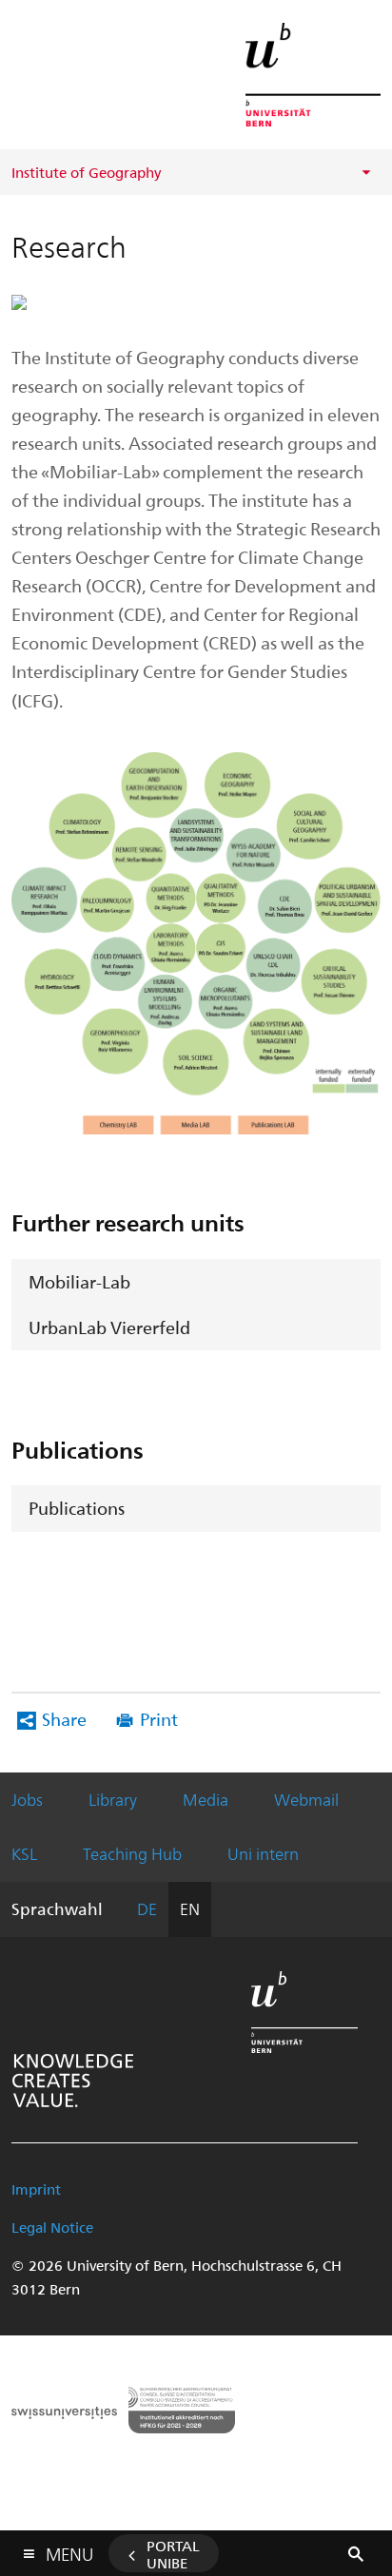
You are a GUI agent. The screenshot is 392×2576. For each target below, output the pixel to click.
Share (64, 1719)
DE (147, 1908)
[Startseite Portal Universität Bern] (313, 75)
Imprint (36, 2189)
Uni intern (263, 1853)
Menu (69, 2550)
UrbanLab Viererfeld (109, 1327)
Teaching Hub (132, 1853)
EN (190, 1908)
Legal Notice (52, 2227)
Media (206, 1799)
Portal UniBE (173, 2554)
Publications (77, 1508)
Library (113, 1799)
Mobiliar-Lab (79, 1281)
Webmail (306, 1799)
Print (159, 1719)
